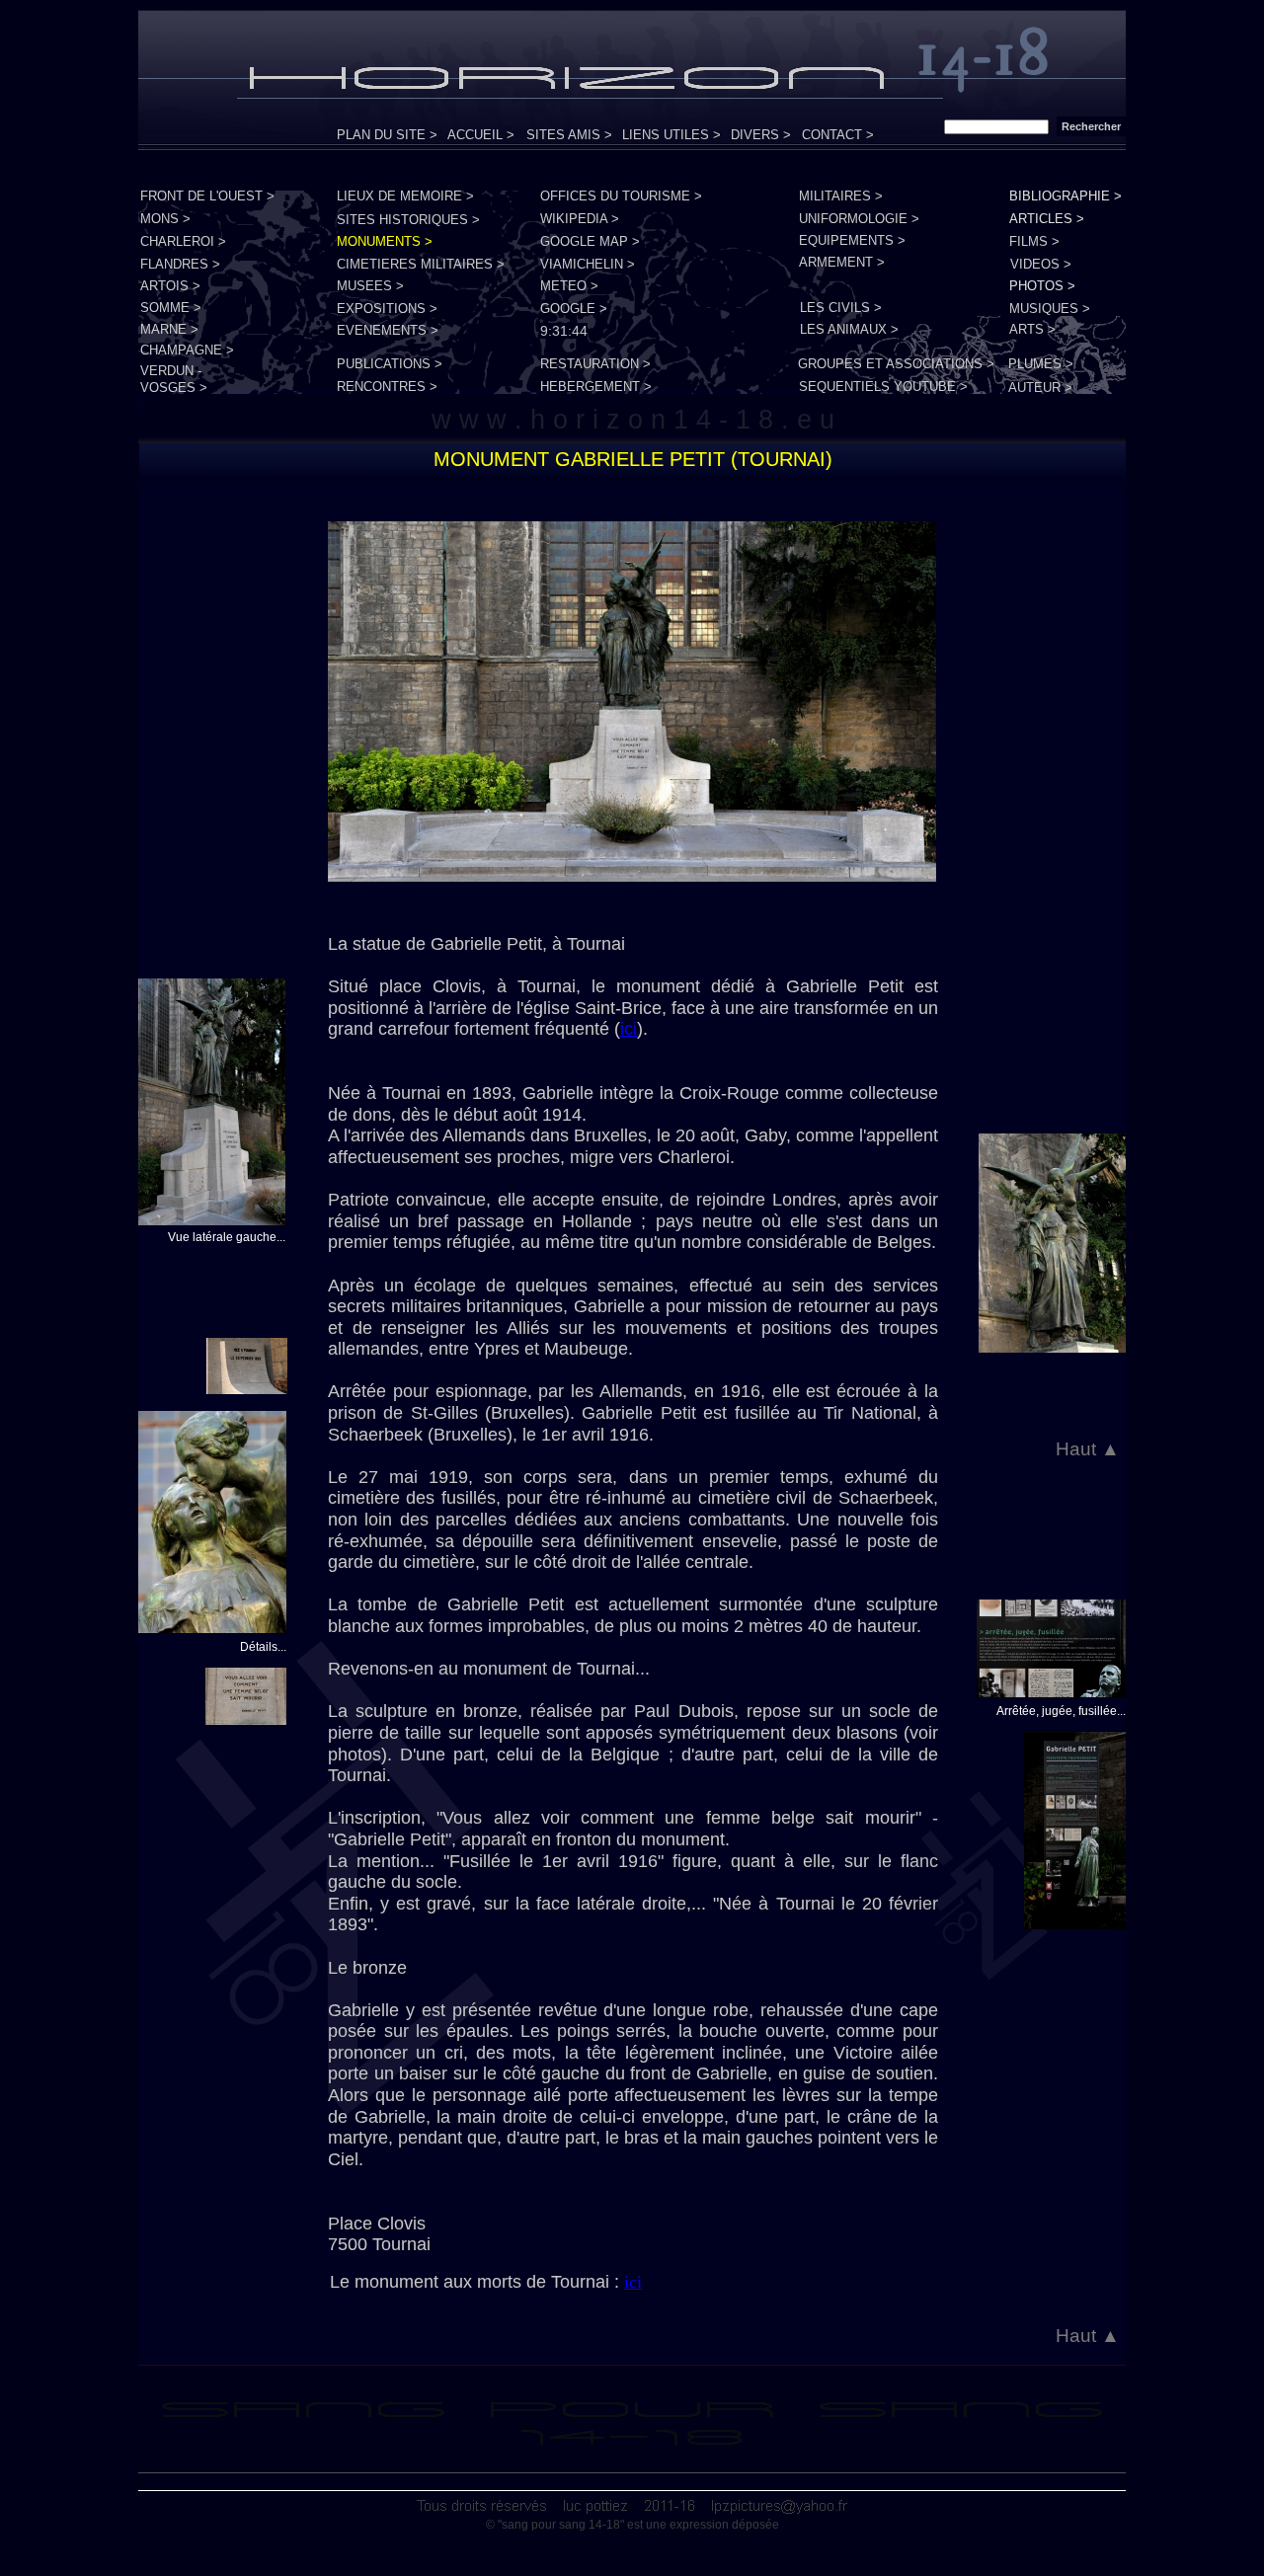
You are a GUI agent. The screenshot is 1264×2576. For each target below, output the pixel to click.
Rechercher (1091, 126)
